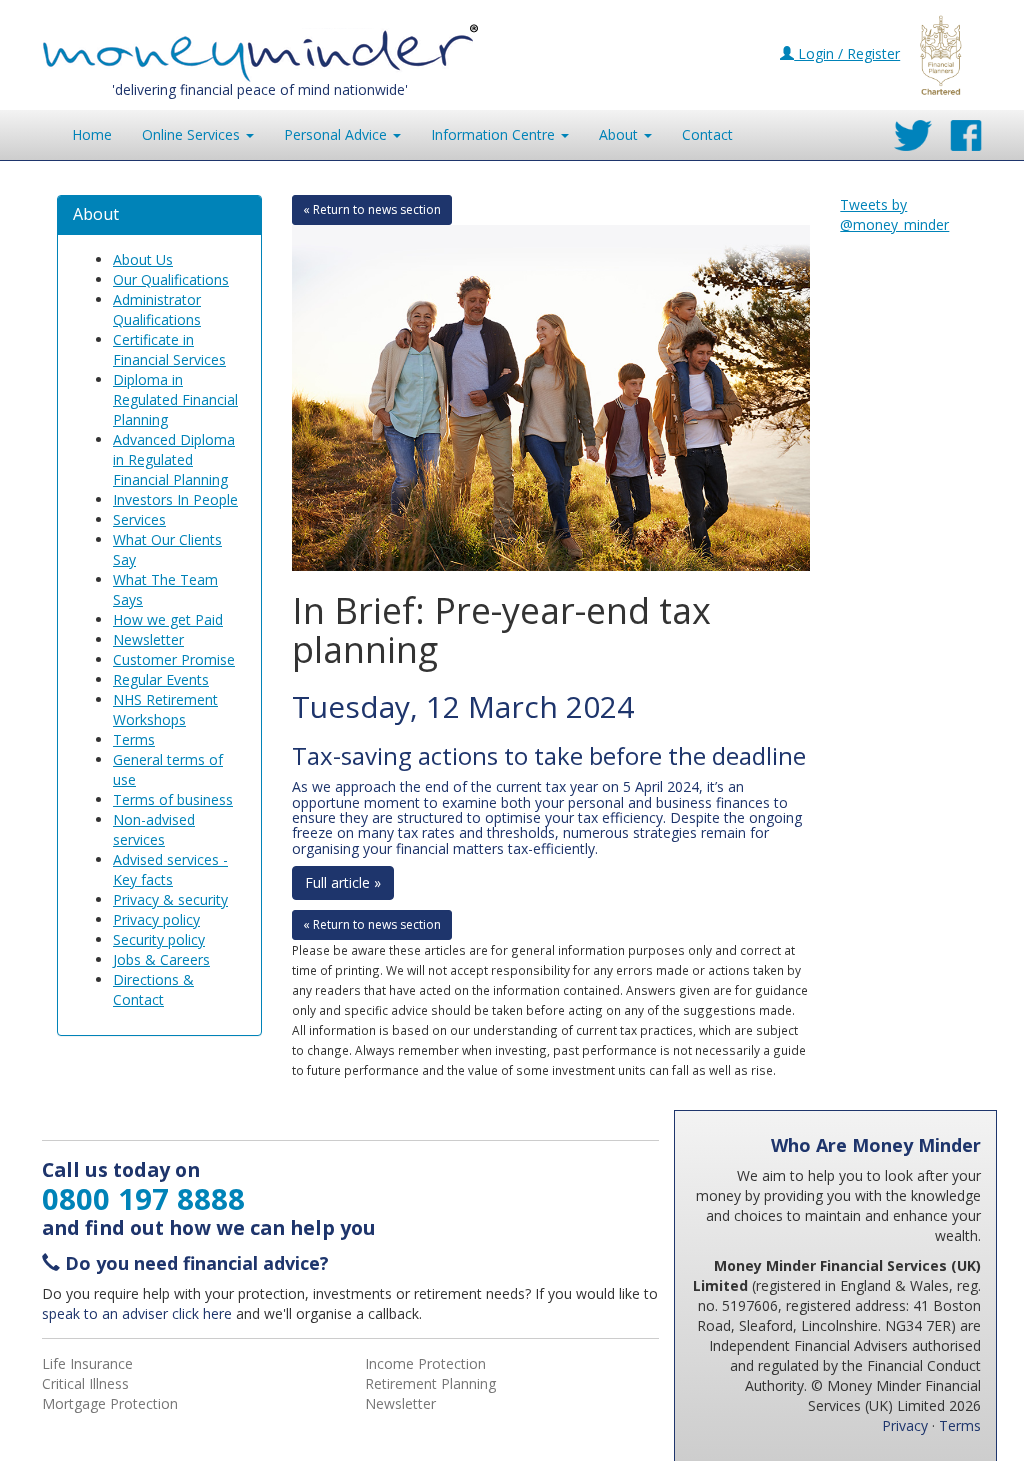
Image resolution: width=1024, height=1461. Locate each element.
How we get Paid (168, 619)
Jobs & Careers (161, 959)
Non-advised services (154, 829)
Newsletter (148, 639)
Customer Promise (174, 659)
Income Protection (425, 1363)
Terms (134, 739)
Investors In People (175, 499)
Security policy (159, 939)
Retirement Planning (430, 1383)
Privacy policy (156, 919)
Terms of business (173, 799)
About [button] (620, 134)
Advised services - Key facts (170, 869)
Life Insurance (87, 1363)
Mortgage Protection (110, 1403)
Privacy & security (170, 899)
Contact (707, 134)
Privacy (905, 1425)
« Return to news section (372, 209)
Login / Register (847, 53)
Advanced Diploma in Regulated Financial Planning (174, 459)
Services (139, 519)
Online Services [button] (193, 134)
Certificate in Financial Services (169, 349)
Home (92, 134)
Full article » (343, 882)
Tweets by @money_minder (894, 214)
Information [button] (493, 134)
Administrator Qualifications (157, 309)
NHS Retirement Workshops (165, 709)
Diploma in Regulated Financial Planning (175, 399)
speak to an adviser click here (137, 1313)
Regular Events (161, 679)
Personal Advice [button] (337, 134)
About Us (143, 259)
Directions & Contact (153, 989)
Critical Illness (85, 1383)
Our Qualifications (171, 279)
